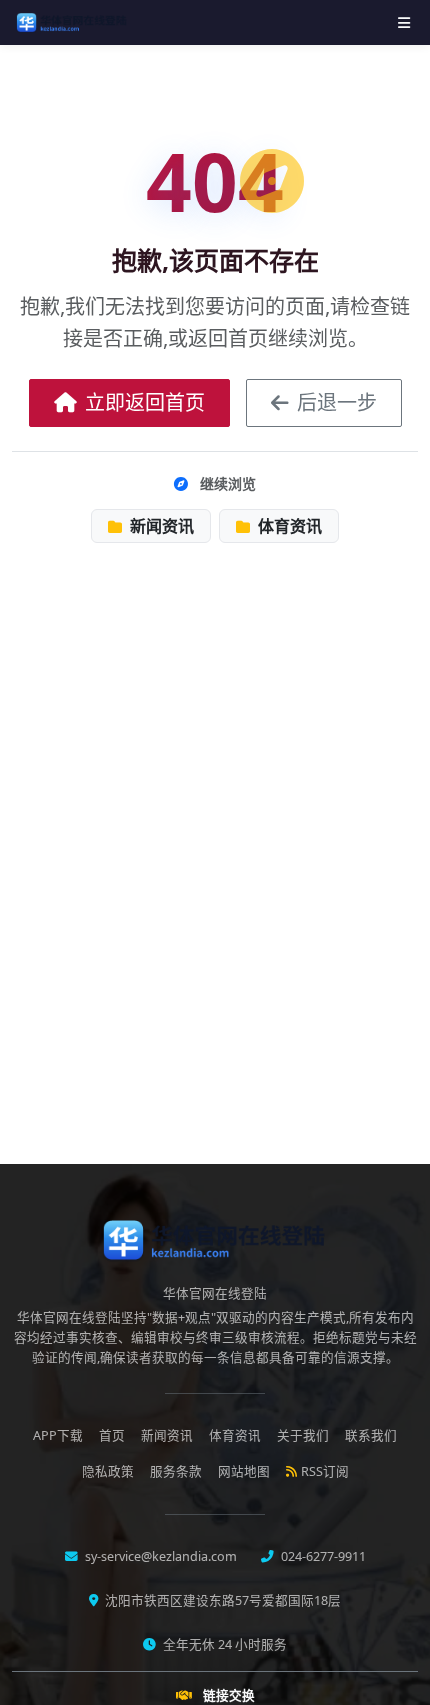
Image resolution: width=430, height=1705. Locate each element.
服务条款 (176, 1471)
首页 (112, 1435)
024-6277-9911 (322, 1556)
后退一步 (337, 402)
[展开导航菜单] (404, 22)
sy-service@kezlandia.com (159, 1556)
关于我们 (303, 1435)
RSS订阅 (325, 1471)
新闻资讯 (160, 526)
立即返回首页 (145, 402)
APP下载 (58, 1435)
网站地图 (244, 1471)
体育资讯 (288, 526)
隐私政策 (108, 1471)
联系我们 (371, 1435)
